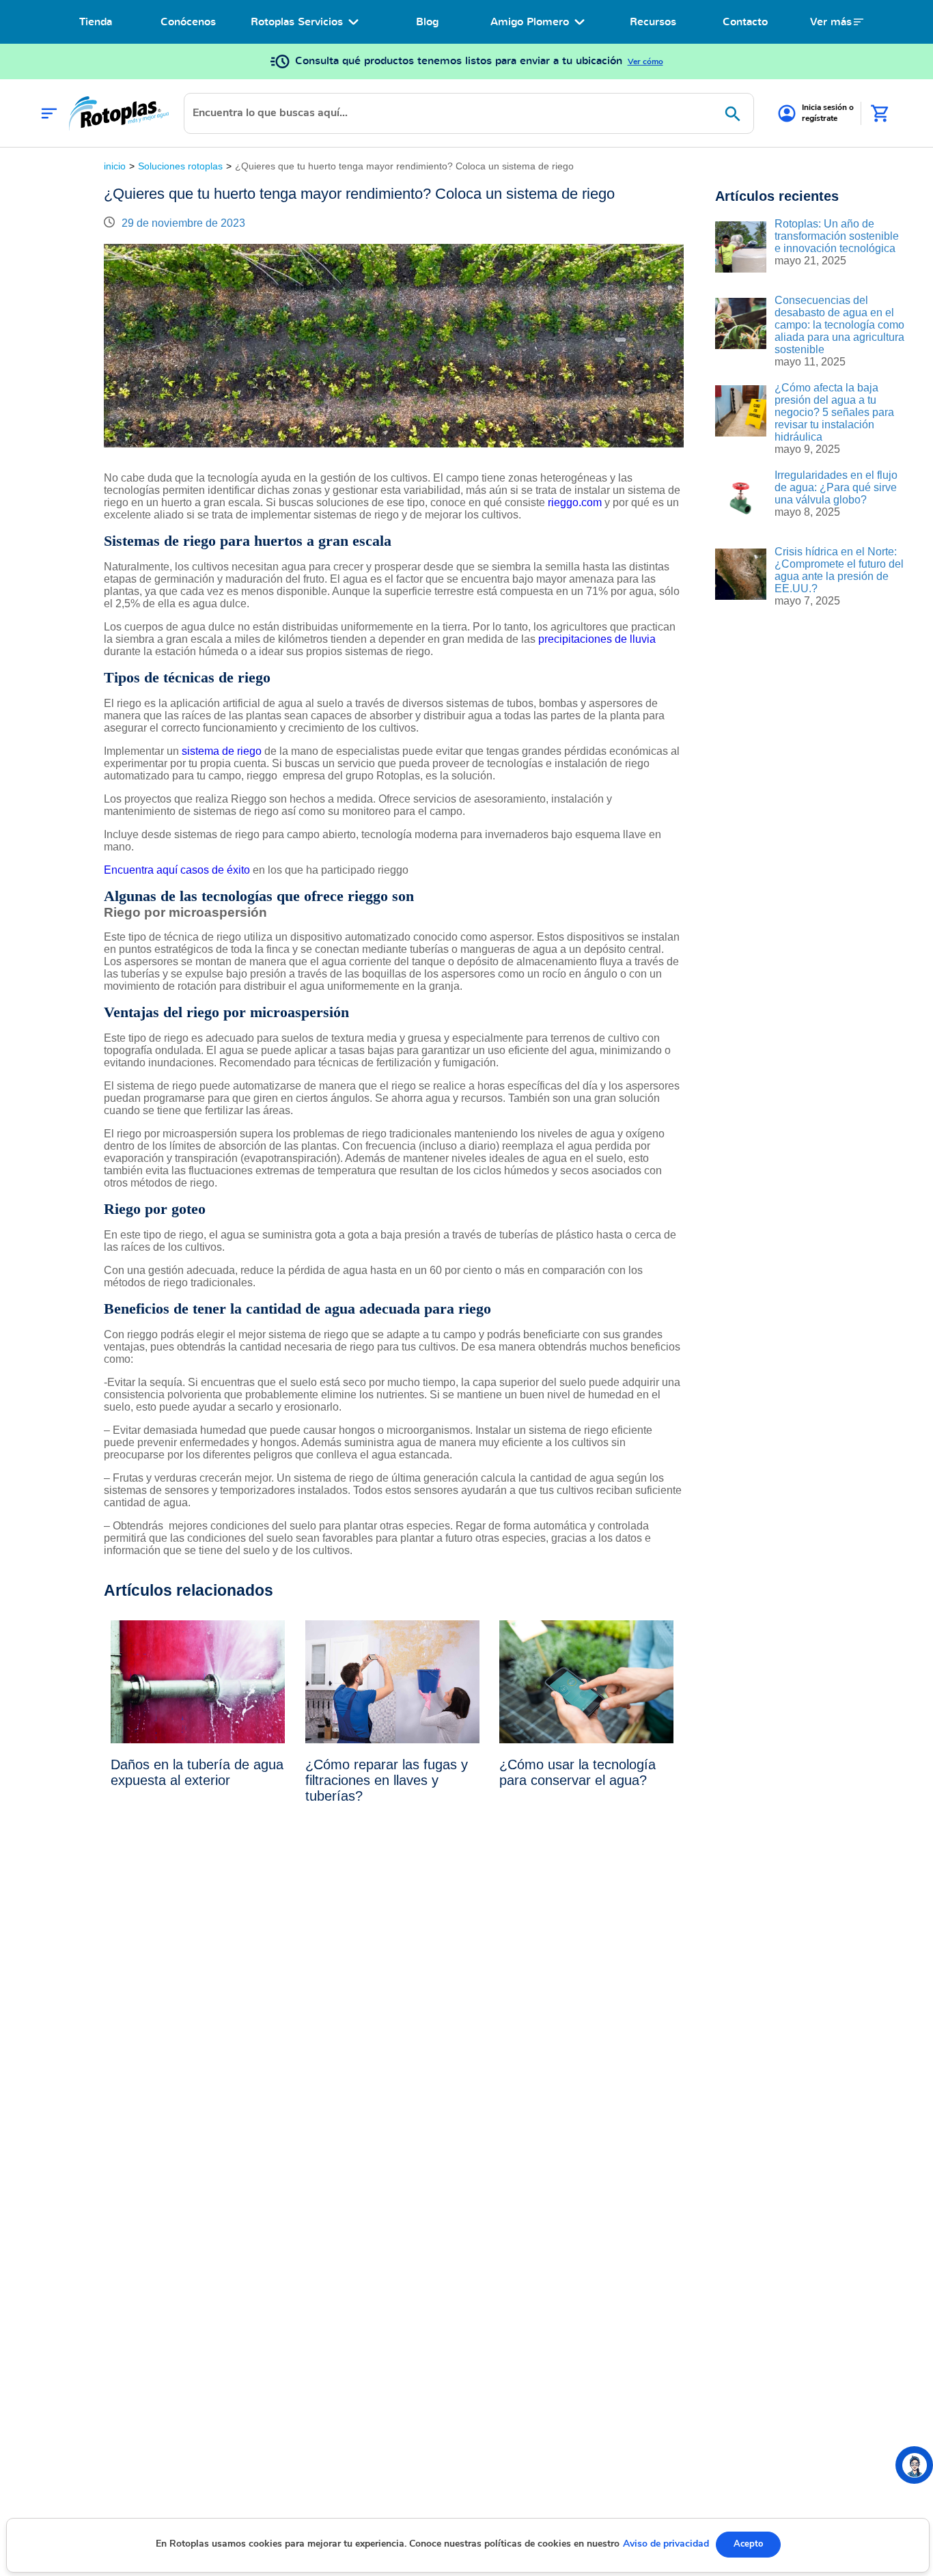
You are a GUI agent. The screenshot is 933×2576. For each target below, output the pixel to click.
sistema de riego (223, 751)
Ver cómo (645, 61)
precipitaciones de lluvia (597, 639)
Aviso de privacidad (666, 2544)
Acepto (748, 2544)
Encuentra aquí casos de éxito (178, 870)
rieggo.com (576, 502)
